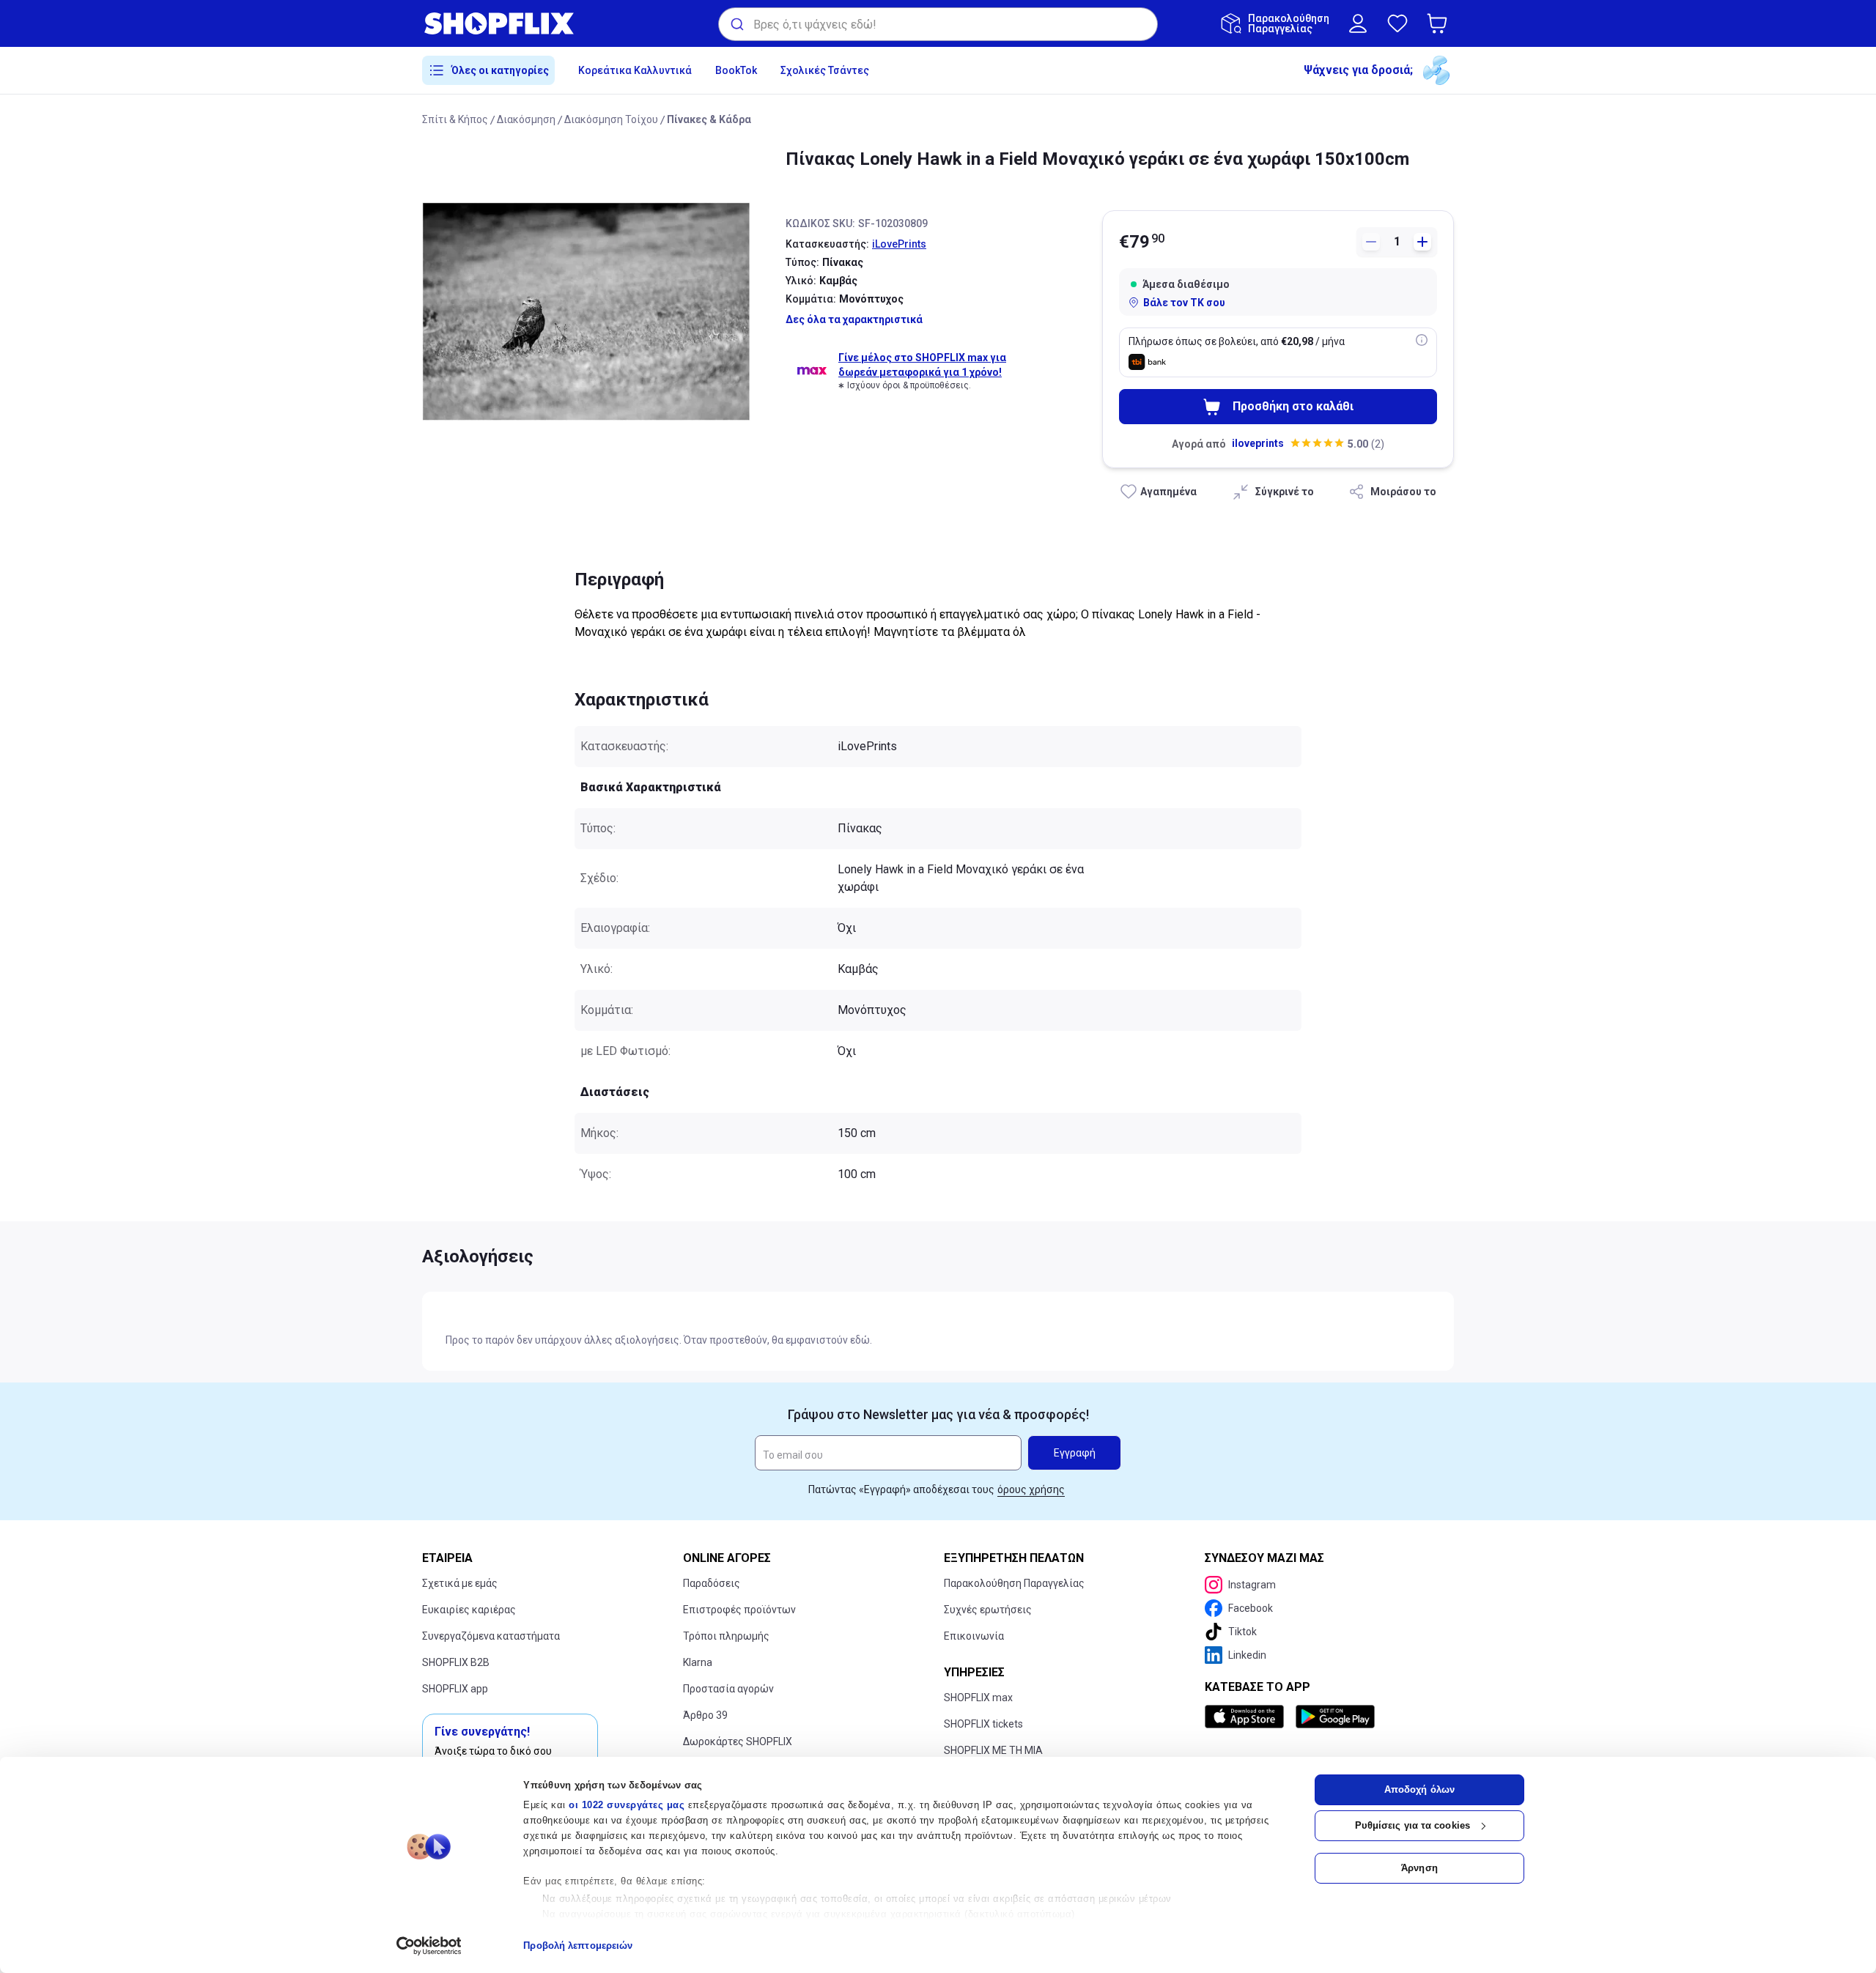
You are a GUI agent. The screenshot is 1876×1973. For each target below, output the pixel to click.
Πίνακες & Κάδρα (709, 119)
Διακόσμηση (526, 119)
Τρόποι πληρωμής (726, 1636)
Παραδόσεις (712, 1583)
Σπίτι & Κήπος (455, 119)
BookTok (736, 70)
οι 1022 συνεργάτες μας (627, 1805)
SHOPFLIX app (455, 1689)
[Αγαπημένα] (1397, 23)
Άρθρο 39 (705, 1715)
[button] (1440, 23)
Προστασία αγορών (728, 1689)
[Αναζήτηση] (736, 24)
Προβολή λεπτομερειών (578, 1946)
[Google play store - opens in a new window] (1335, 1717)
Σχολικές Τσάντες (825, 70)
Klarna (698, 1662)
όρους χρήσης (1031, 1489)
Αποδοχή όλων (1419, 1789)
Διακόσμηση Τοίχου (611, 119)
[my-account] (1358, 23)
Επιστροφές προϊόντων (739, 1610)
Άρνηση (1419, 1868)
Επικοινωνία (974, 1636)
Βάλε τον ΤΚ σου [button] (1184, 303)
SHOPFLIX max (978, 1698)
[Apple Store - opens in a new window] (1247, 1717)
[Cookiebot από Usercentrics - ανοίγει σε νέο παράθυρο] (429, 1946)
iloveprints (1258, 443)
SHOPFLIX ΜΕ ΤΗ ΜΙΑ (993, 1750)
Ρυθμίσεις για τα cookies (1412, 1825)
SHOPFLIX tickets (983, 1724)
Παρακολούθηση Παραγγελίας (1014, 1583)
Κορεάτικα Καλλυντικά (635, 70)
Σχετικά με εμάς (460, 1583)
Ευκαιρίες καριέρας (469, 1610)
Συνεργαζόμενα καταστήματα (491, 1636)
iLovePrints (899, 244)
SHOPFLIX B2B (456, 1662)
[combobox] (938, 24)
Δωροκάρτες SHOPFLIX (738, 1741)
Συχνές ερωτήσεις (988, 1610)
